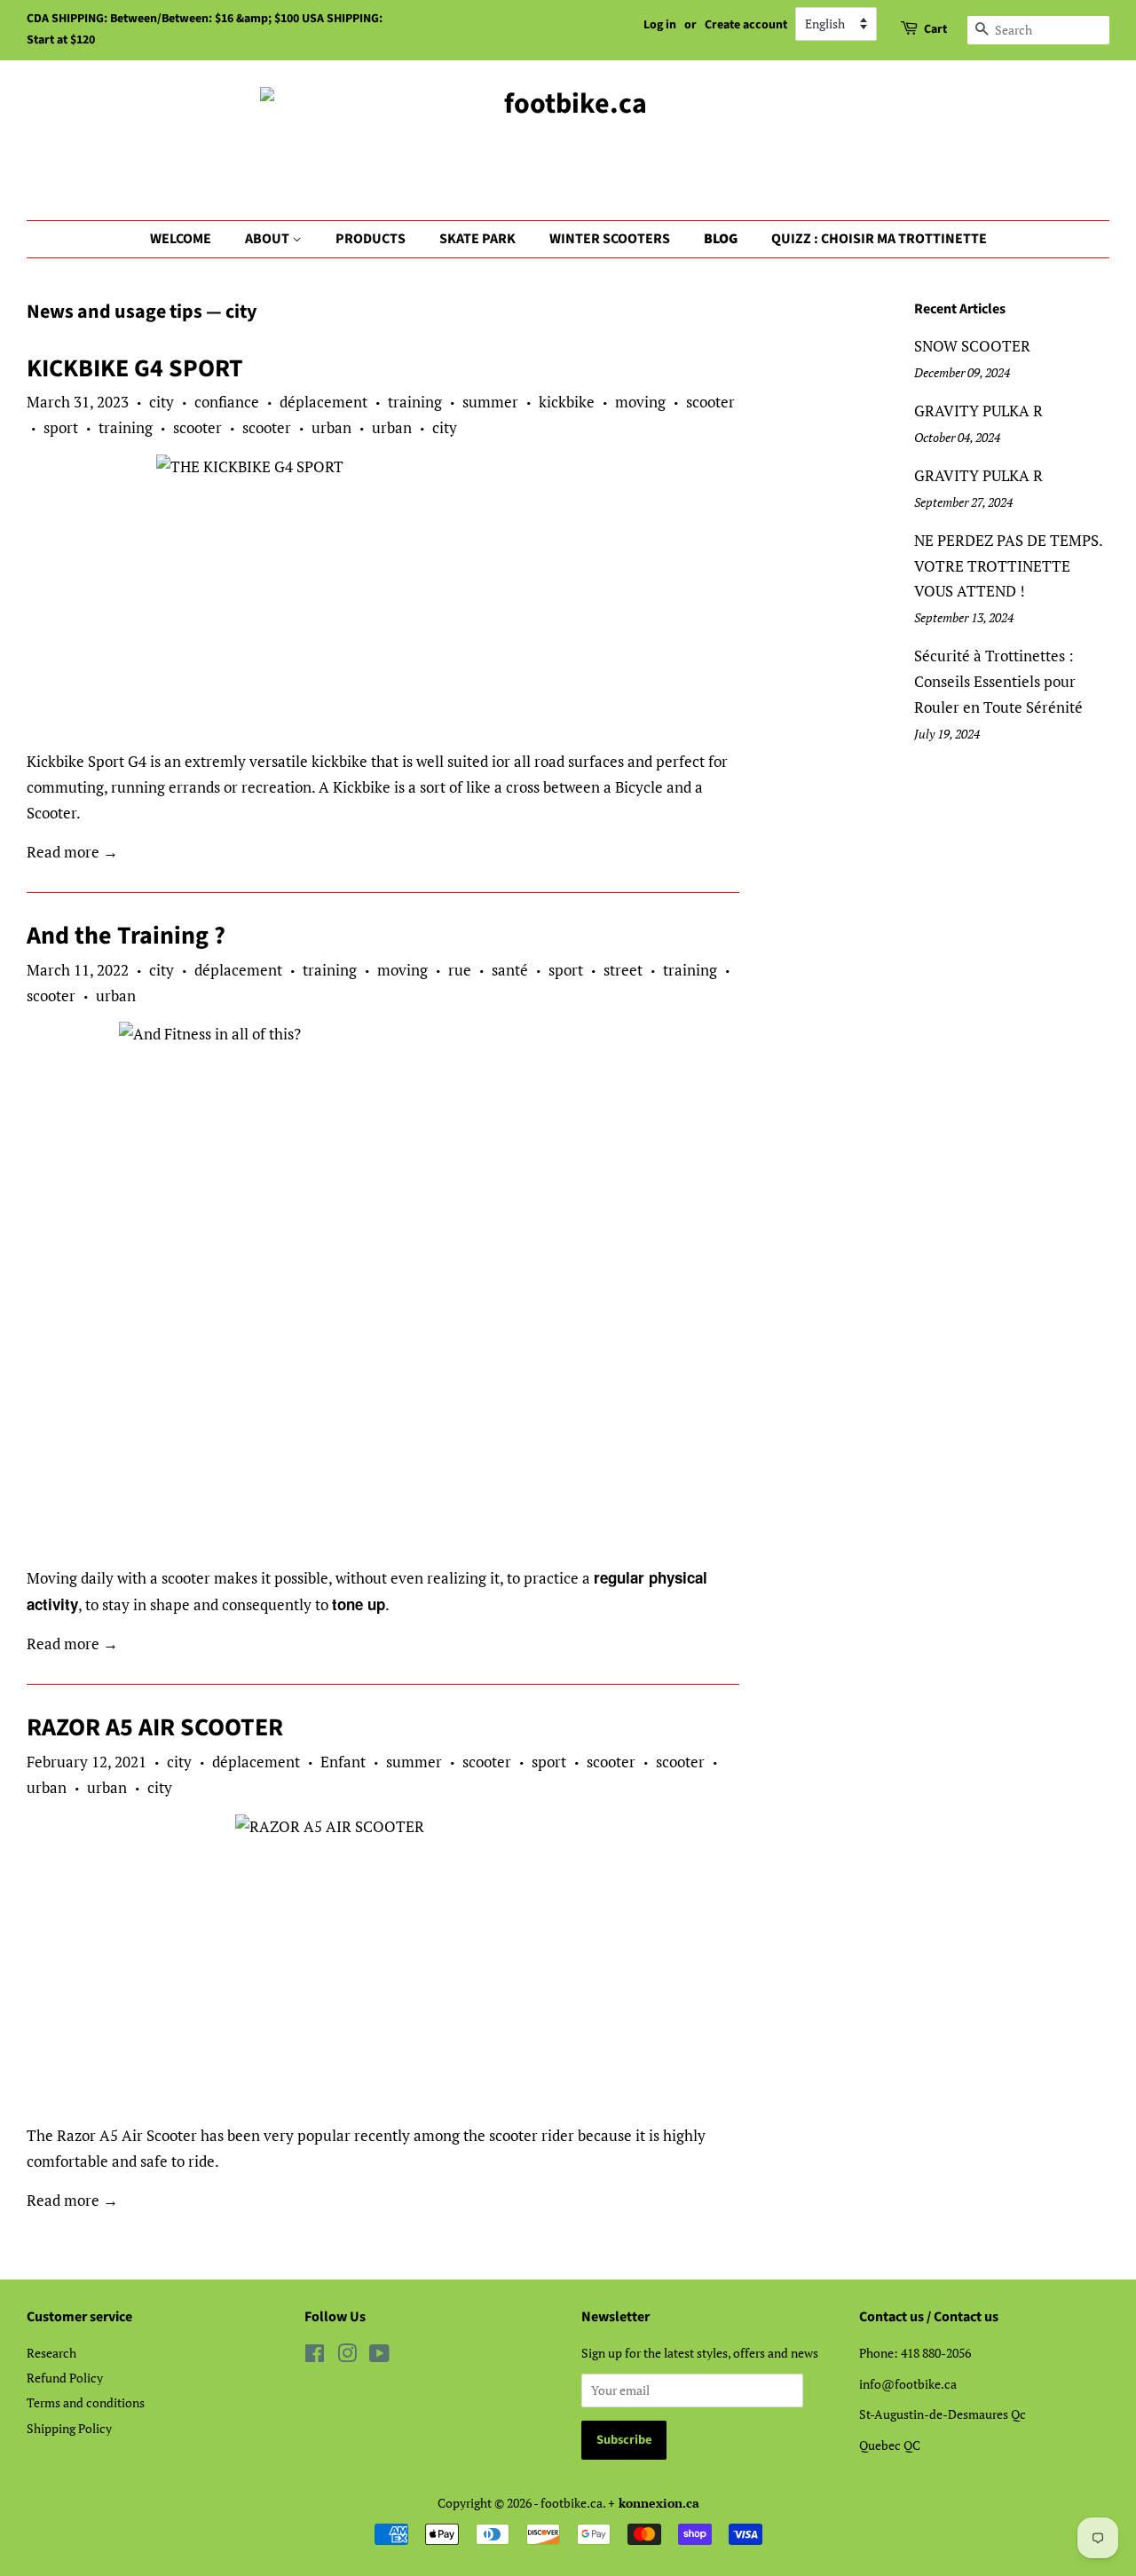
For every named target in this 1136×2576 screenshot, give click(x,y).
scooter (710, 402)
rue (460, 970)
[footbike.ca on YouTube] (379, 2356)
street (623, 970)
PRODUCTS (371, 239)
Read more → (72, 852)
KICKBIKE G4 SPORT (135, 368)
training (415, 402)
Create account (746, 25)
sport (61, 427)
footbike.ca (572, 2503)
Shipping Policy (69, 2428)
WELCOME (181, 239)
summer (490, 402)
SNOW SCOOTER (972, 346)
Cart (935, 29)
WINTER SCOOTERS (610, 239)
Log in (660, 25)
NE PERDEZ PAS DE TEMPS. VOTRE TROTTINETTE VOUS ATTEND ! (1008, 566)
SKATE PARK (477, 239)
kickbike (567, 402)
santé (510, 970)
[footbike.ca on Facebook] (315, 2356)
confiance (227, 402)
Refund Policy (65, 2378)
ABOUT (268, 239)
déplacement (323, 402)
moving (640, 402)
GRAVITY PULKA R (978, 411)
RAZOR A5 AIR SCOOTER (155, 1727)
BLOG (721, 239)
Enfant (343, 1762)
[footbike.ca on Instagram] (347, 2356)
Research (51, 2353)
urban (331, 427)
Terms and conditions (86, 2402)
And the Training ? (126, 936)
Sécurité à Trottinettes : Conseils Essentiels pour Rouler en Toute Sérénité (998, 681)
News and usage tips (114, 312)
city (162, 402)
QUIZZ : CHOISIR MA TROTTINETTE (879, 239)
